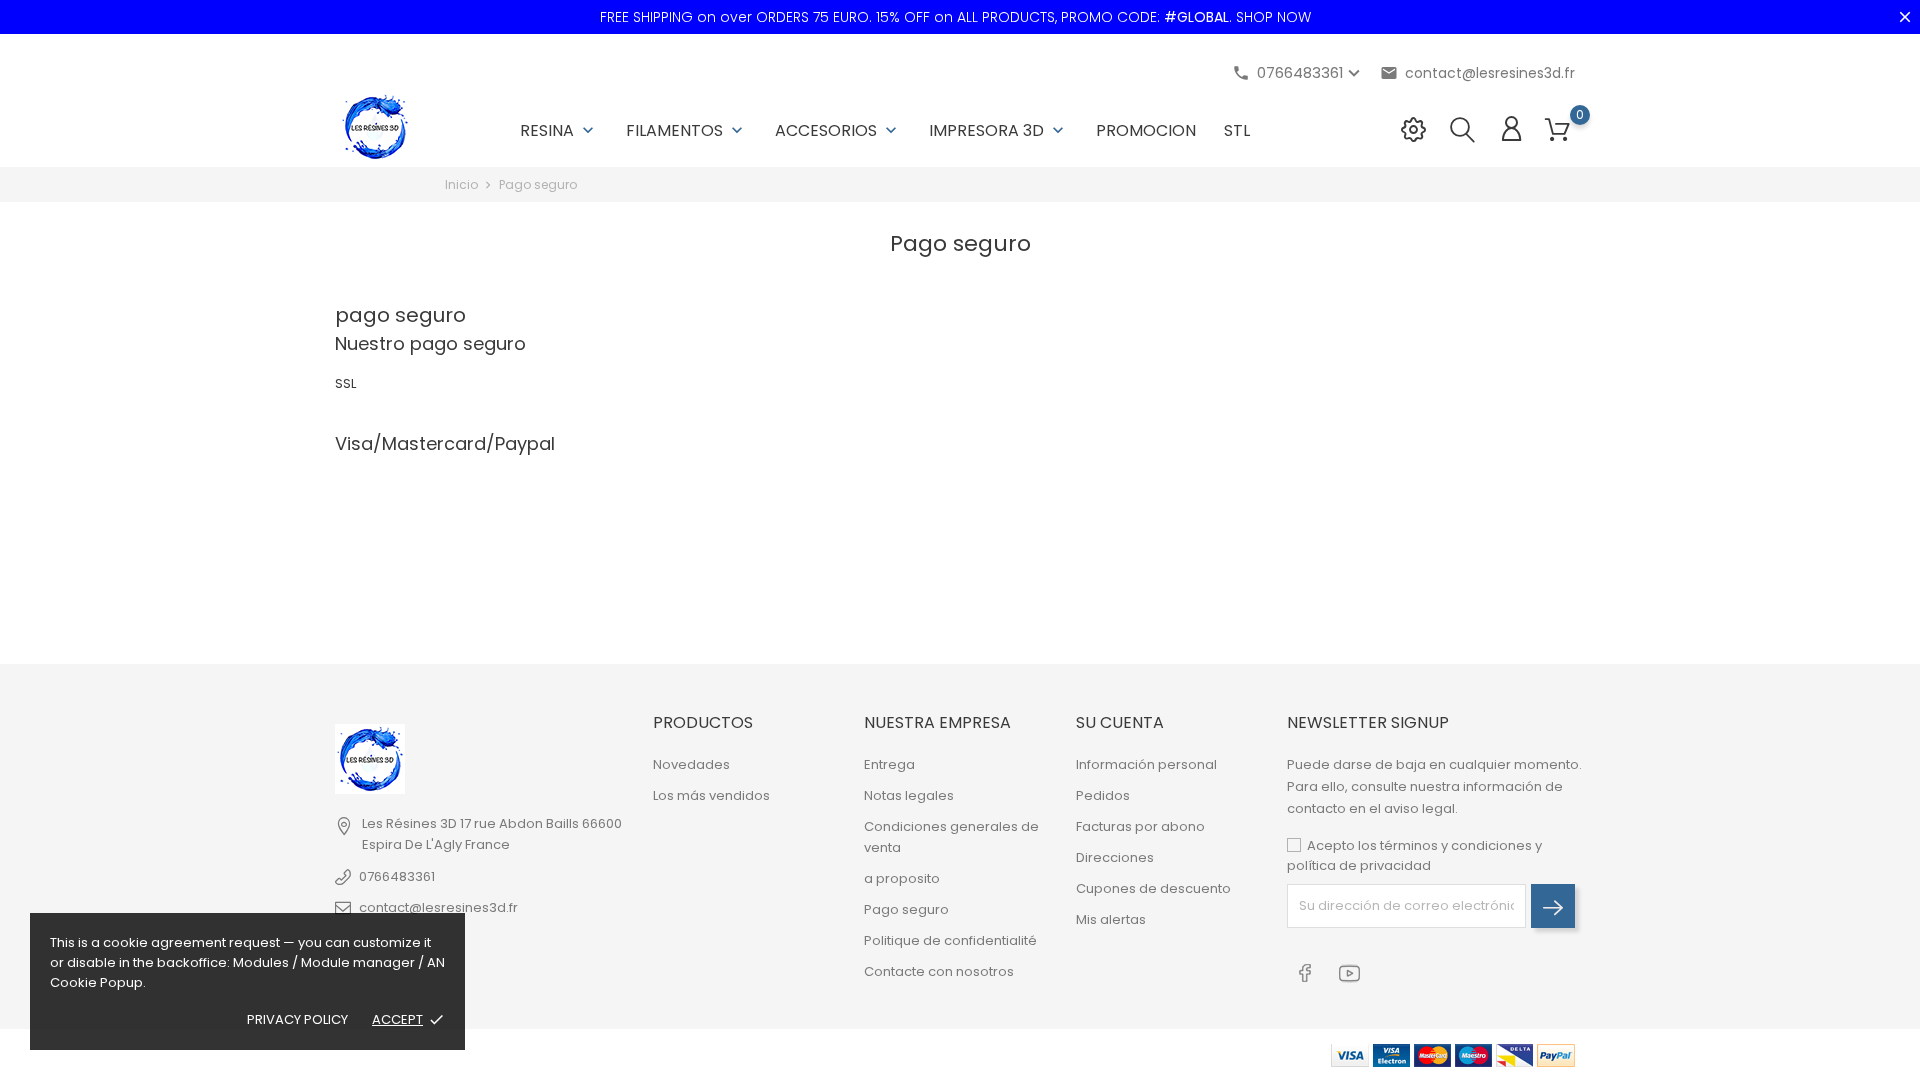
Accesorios (838, 130)
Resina (559, 130)
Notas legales (909, 795)
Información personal (1146, 764)
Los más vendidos (711, 795)
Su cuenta (1120, 722)
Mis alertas (1111, 919)
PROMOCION (1146, 130)
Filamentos (686, 130)
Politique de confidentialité (950, 940)
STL (1237, 130)
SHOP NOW (1273, 17)
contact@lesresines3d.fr (1477, 73)
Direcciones (1115, 857)
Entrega (889, 764)
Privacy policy (297, 1019)
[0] (1557, 130)
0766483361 (397, 876)
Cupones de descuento (1153, 888)
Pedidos (1103, 795)
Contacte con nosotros (939, 971)
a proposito (902, 878)
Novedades (691, 764)
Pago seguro (906, 909)
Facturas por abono (1140, 826)
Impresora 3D (998, 130)
